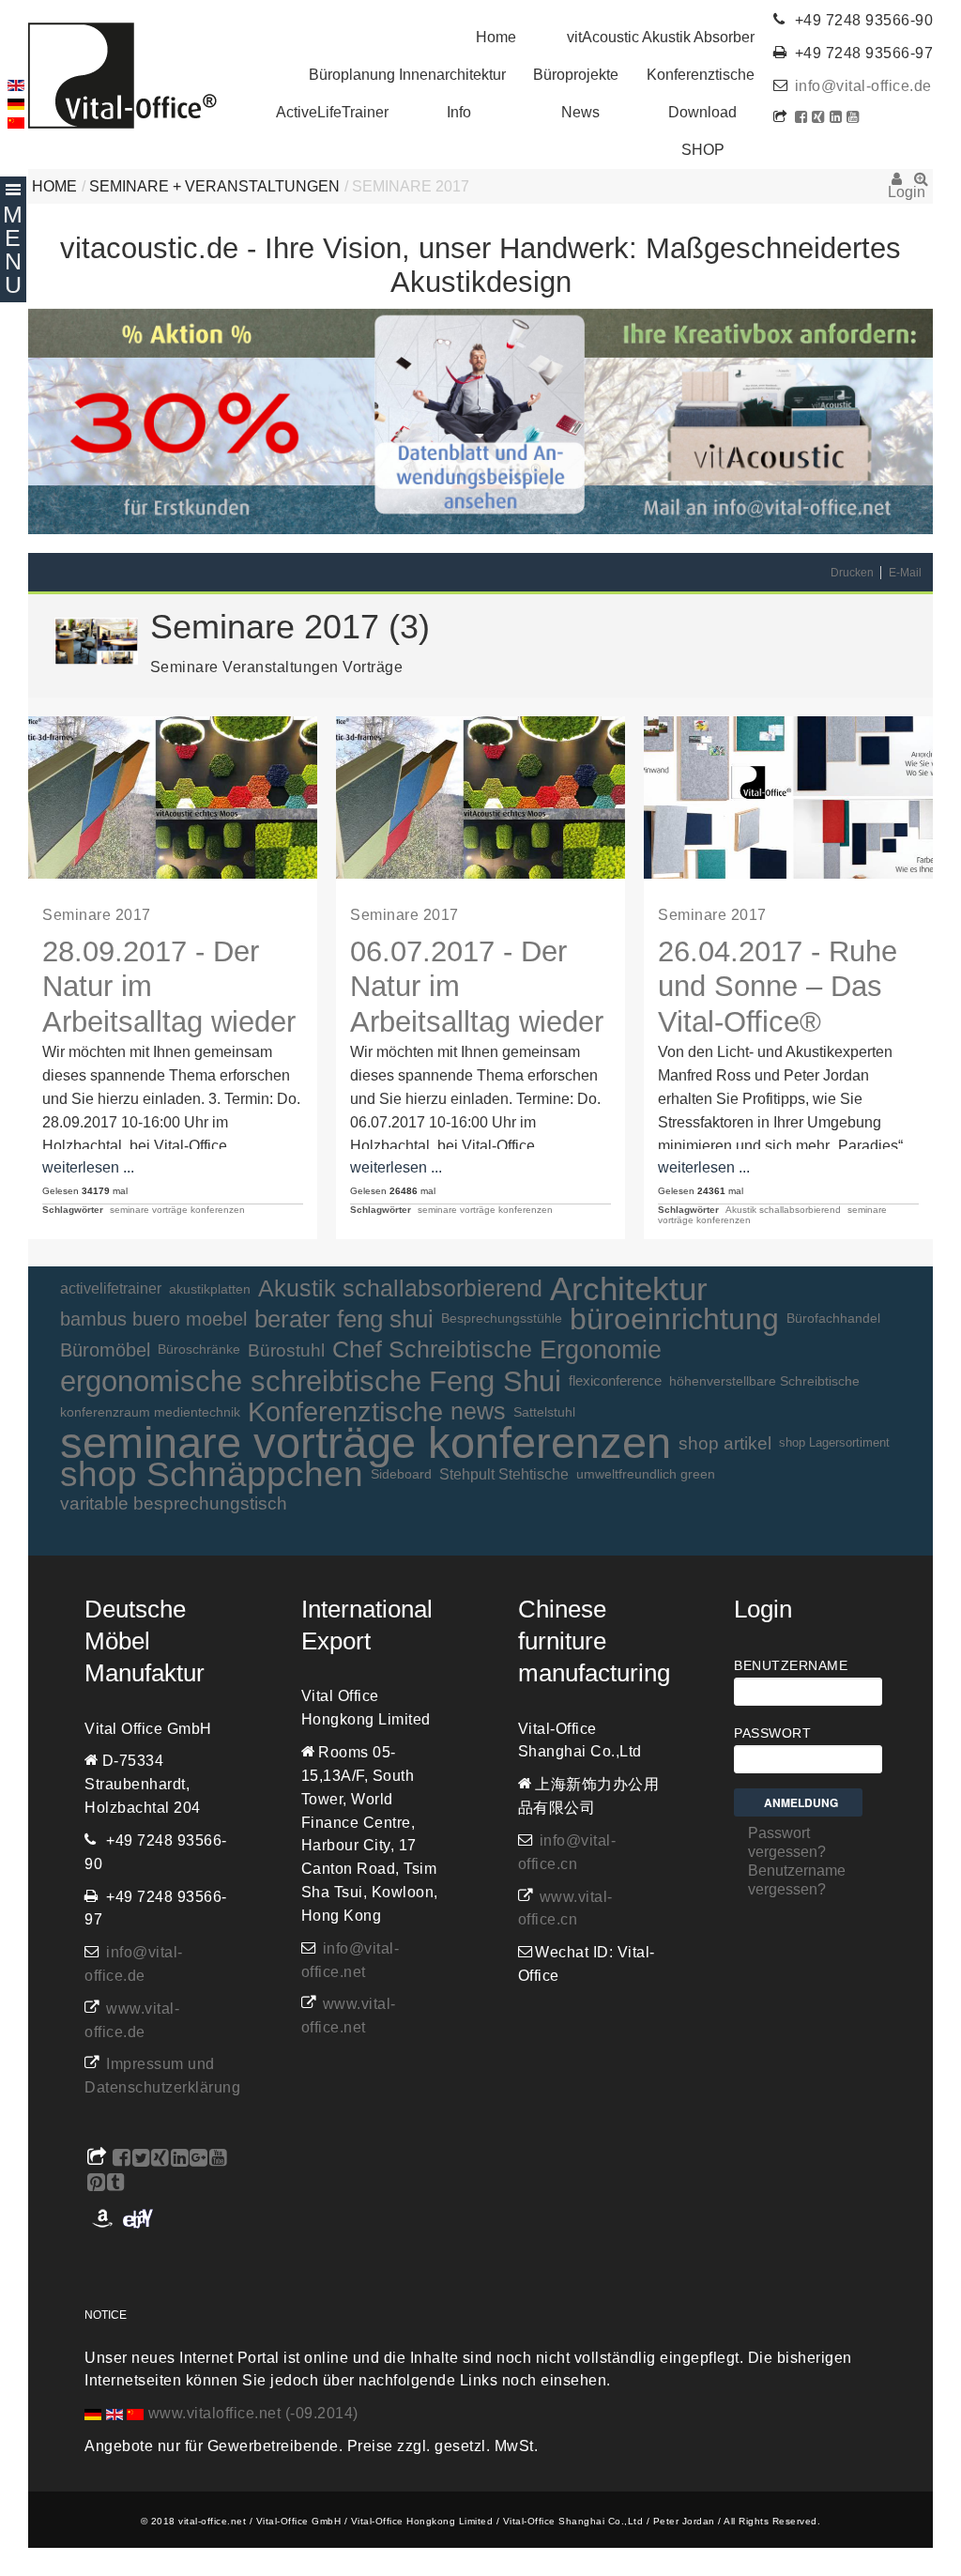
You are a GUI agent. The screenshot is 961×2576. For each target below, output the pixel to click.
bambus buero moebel (153, 1319)
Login (897, 185)
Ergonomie (601, 1349)
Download (702, 112)
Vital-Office (122, 76)
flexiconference (615, 1380)
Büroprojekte (576, 75)
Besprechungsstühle (502, 1319)
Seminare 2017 (97, 915)
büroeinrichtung (674, 1319)
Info (459, 112)
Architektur (629, 1289)
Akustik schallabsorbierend (783, 1210)
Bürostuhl (286, 1350)
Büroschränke (199, 1349)
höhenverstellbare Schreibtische (764, 1381)
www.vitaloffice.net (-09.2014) (253, 2413)
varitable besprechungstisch (174, 1503)
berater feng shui (344, 1319)
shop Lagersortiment (834, 1442)
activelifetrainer (111, 1288)
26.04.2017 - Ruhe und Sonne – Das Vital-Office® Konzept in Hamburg (778, 1021)
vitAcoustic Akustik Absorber (661, 37)
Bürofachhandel (833, 1319)
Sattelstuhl (544, 1412)
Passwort (772, 1733)
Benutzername (791, 1665)
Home (496, 37)
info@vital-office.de (863, 86)
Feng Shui (495, 1381)
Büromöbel (105, 1350)
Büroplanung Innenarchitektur (407, 75)
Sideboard (401, 1474)
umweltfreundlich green (646, 1474)
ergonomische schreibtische (241, 1381)
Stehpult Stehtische (504, 1474)
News (580, 112)
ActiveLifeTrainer (332, 112)
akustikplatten (210, 1289)
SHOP (703, 150)
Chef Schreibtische (432, 1349)
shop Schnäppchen (212, 1474)
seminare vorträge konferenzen (177, 1210)
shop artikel (725, 1443)
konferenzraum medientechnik (150, 1412)
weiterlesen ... (88, 1167)
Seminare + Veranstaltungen (214, 186)
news (478, 1411)
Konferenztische (701, 75)
